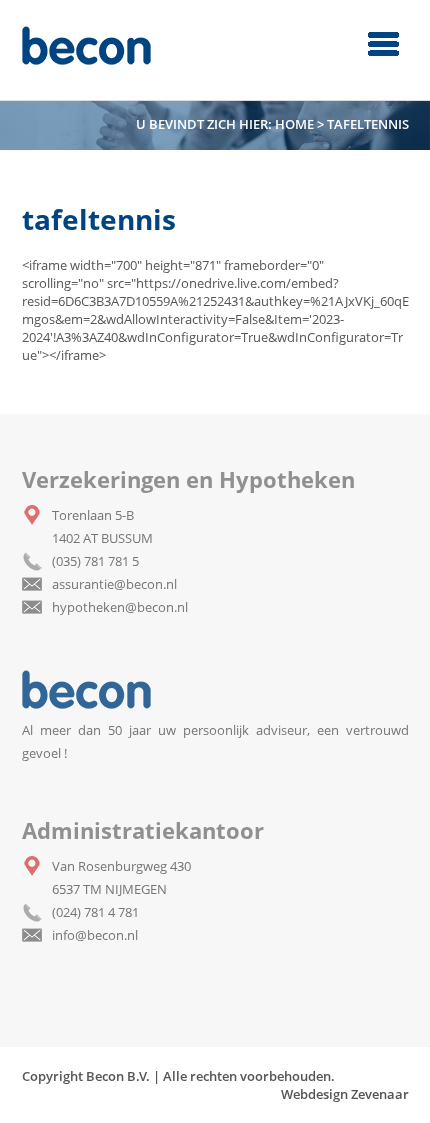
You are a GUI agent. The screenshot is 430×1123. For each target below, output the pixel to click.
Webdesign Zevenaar (345, 1094)
